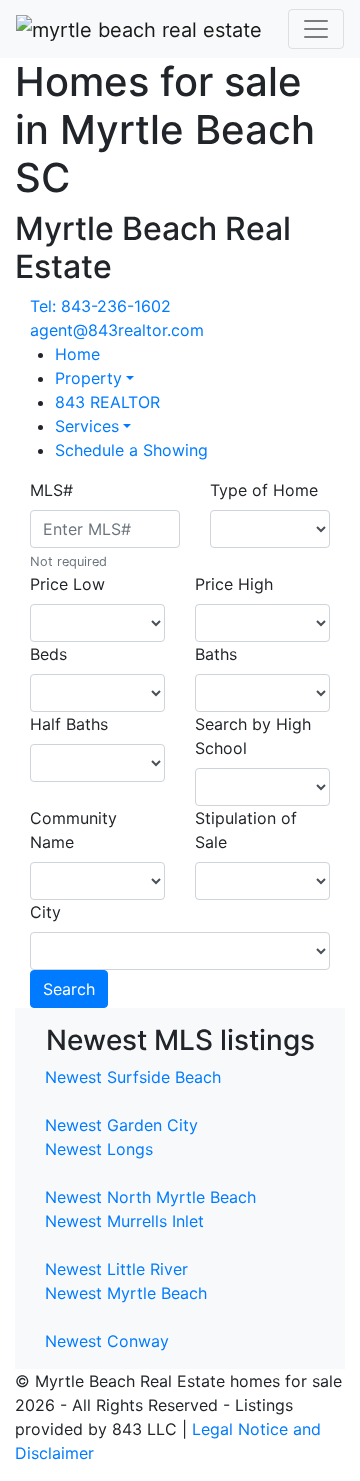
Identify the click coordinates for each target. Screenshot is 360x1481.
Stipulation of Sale (246, 830)
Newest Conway (107, 1341)
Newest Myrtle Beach (126, 1293)
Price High (234, 584)
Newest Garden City (121, 1125)
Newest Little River (116, 1269)
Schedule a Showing (131, 450)
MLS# (51, 490)
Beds (48, 654)
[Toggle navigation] (316, 29)
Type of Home (264, 490)
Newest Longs (99, 1149)
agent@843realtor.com (117, 330)
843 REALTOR (107, 402)
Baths (216, 654)
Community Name (73, 830)
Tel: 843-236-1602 (100, 306)
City (45, 912)
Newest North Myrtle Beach (150, 1197)
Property (88, 378)
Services (87, 426)
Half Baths (69, 724)
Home (77, 354)
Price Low (67, 584)
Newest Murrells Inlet (124, 1221)
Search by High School (253, 736)
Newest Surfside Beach (133, 1077)
